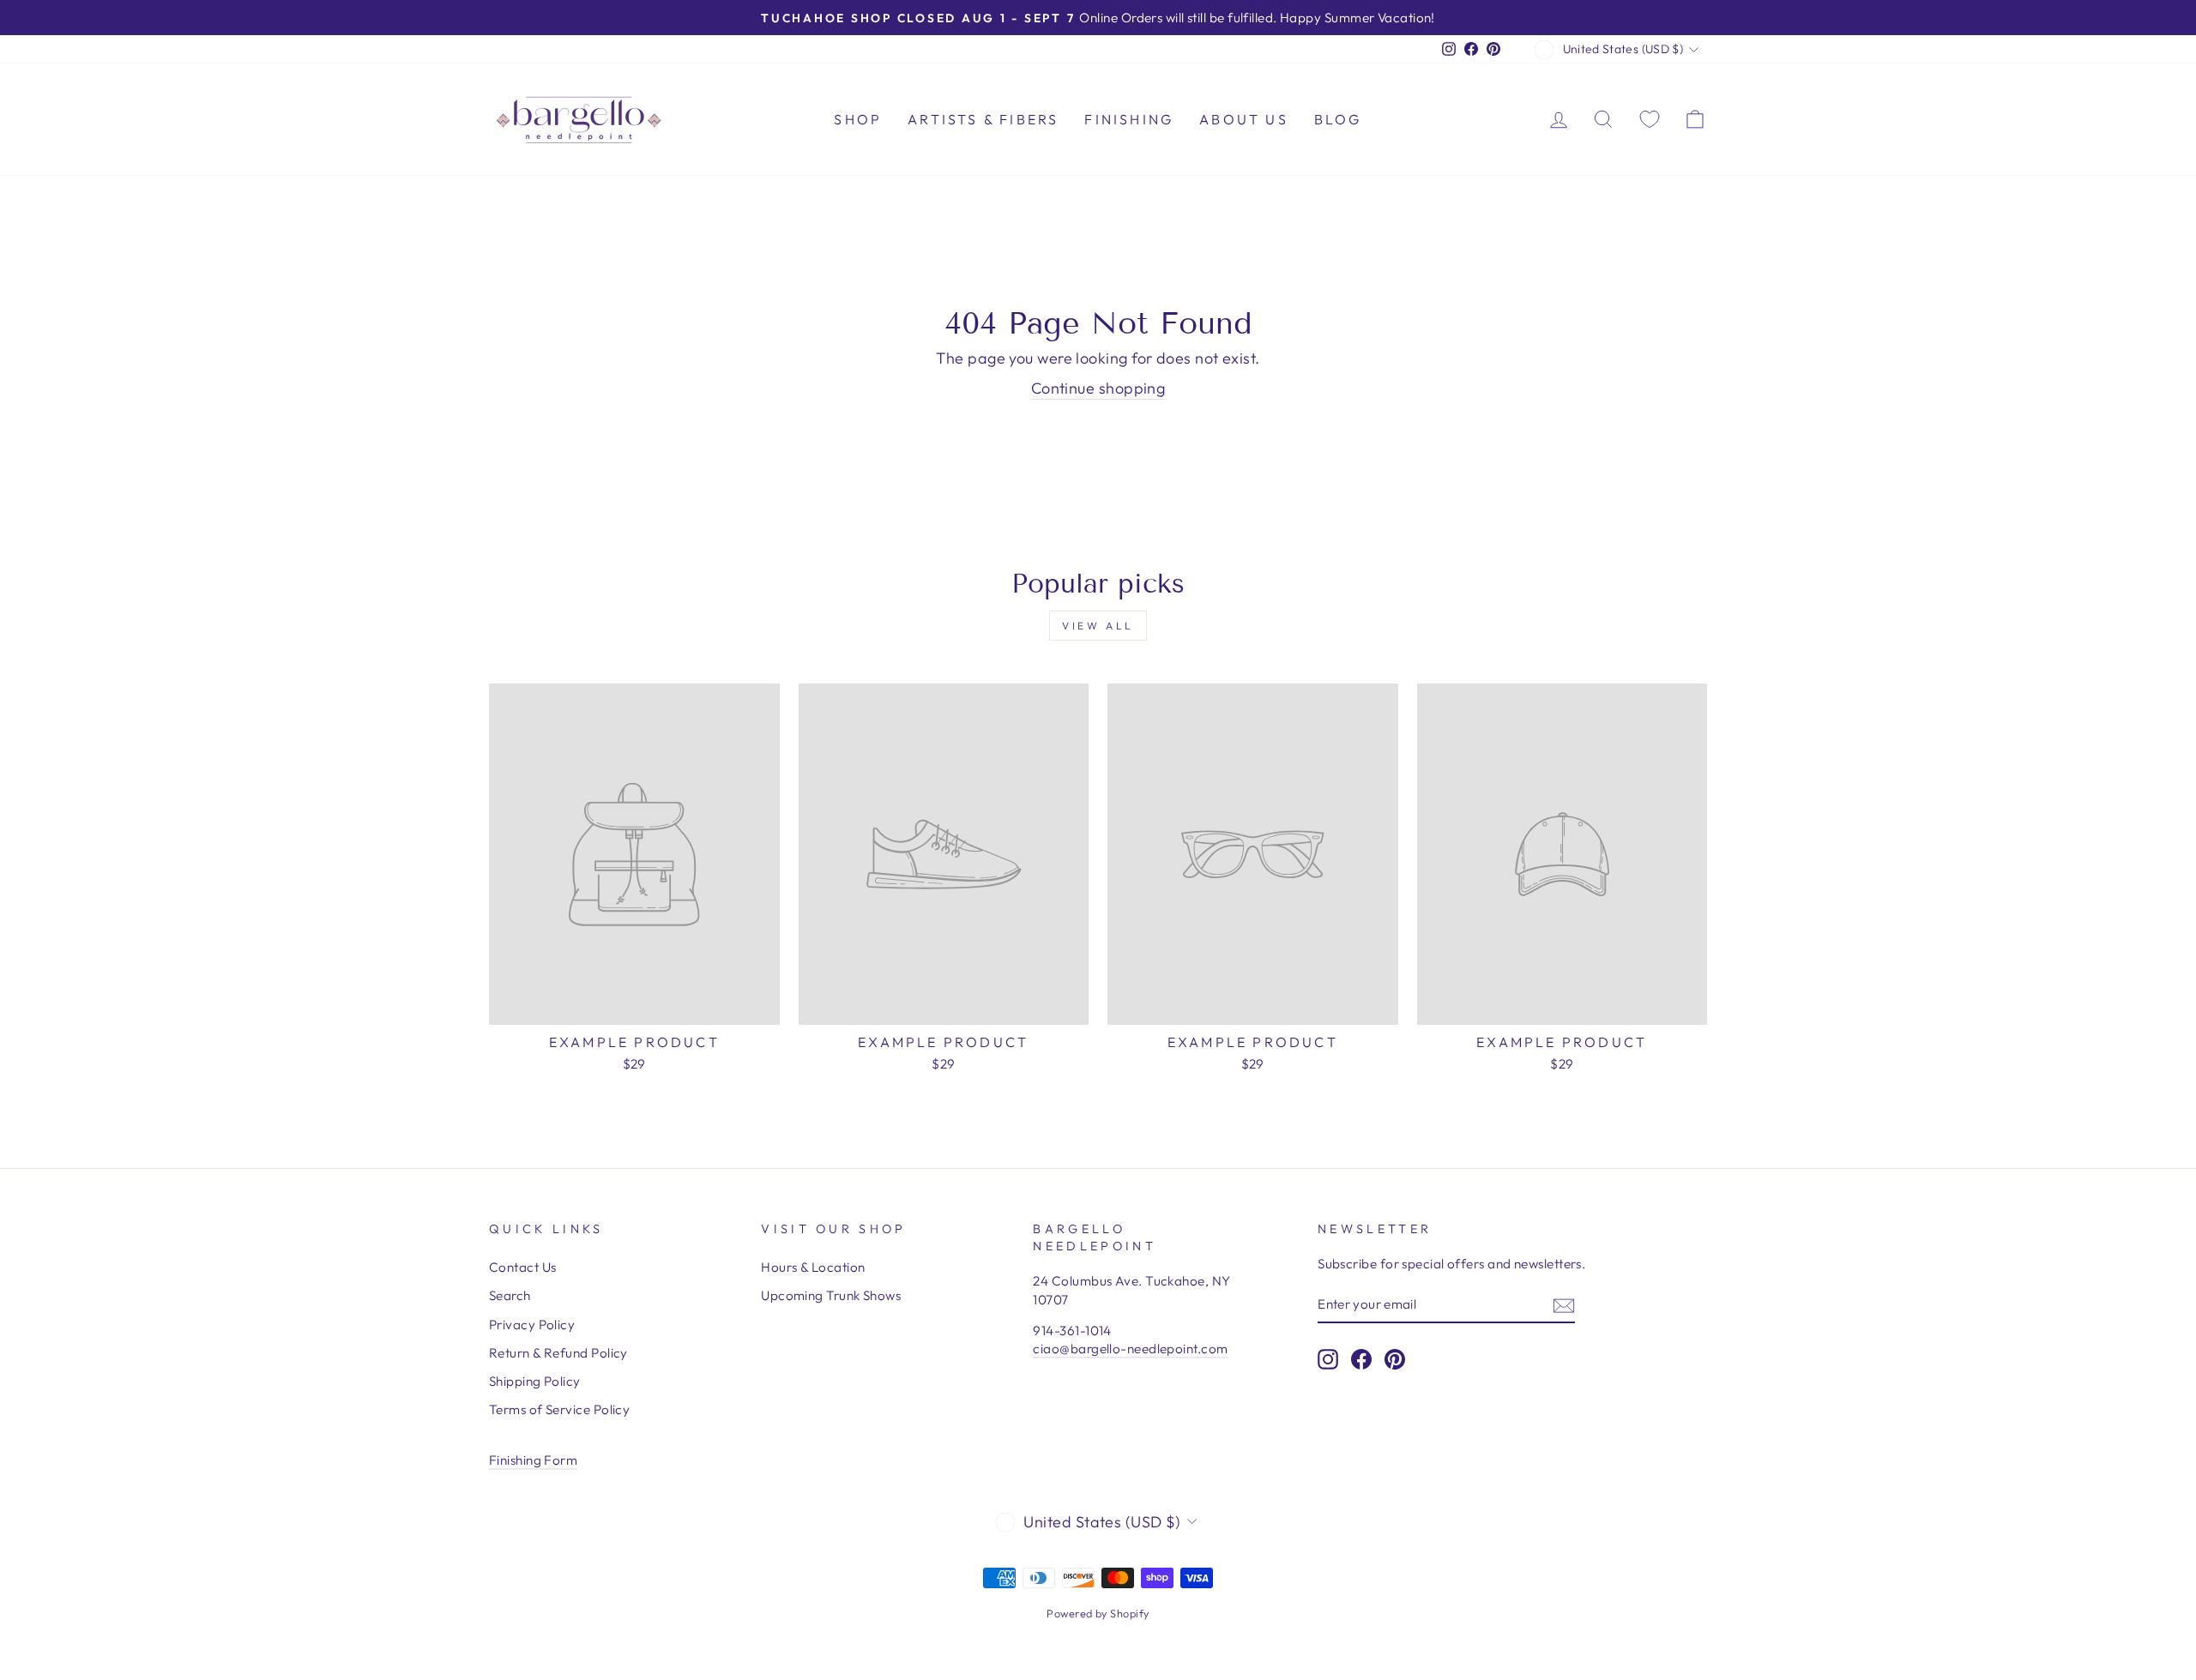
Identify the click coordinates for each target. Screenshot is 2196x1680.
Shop (858, 119)
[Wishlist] (1650, 119)
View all (1098, 626)
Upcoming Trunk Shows (831, 1295)
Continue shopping (1098, 388)
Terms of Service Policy (559, 1409)
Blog (1338, 119)
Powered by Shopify (1098, 1613)
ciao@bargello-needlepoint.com (1130, 1349)
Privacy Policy (532, 1325)
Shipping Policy (535, 1381)
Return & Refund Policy (558, 1353)
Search (510, 1295)
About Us (1244, 119)
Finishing (1129, 119)
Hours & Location (813, 1267)
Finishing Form (533, 1460)
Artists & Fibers (983, 119)
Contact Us (523, 1267)
